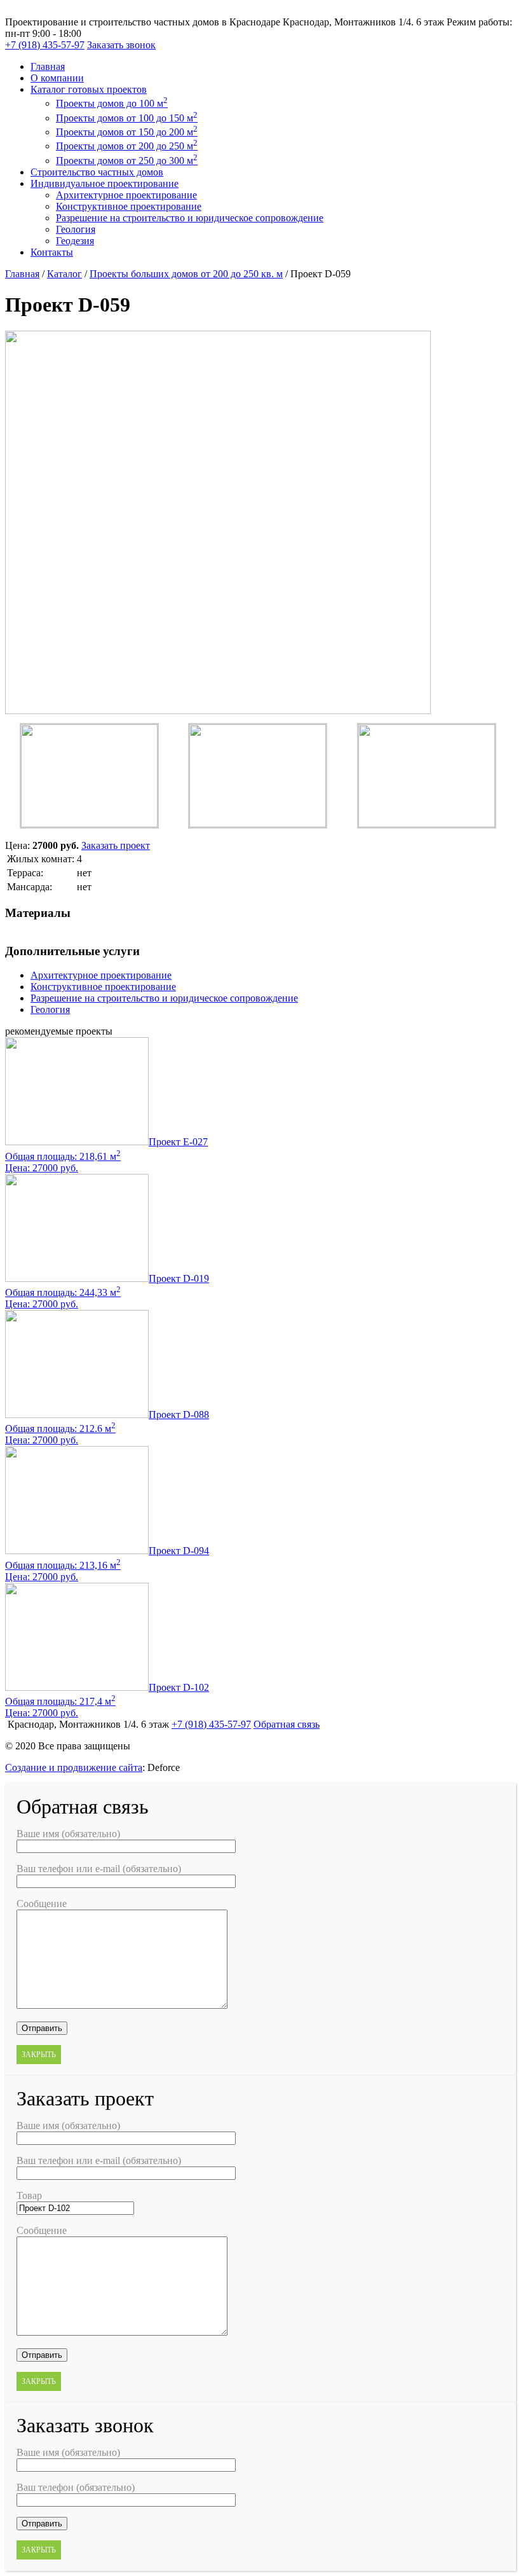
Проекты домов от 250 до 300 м (127, 161)
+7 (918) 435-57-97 (45, 45)
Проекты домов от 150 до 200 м (127, 132)
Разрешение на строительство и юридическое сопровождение (190, 218)
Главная (48, 66)
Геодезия (75, 241)
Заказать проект (116, 845)
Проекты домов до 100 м (112, 103)
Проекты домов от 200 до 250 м (127, 146)
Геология (76, 229)
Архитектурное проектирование (126, 195)
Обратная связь (287, 1724)
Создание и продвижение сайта (74, 1767)
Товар (29, 2195)
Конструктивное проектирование (129, 206)
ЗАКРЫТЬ (39, 2055)
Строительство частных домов (97, 172)
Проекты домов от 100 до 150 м (127, 118)
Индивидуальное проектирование (105, 183)
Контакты (52, 252)
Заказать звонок (121, 45)
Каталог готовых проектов (89, 89)
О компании (57, 78)
